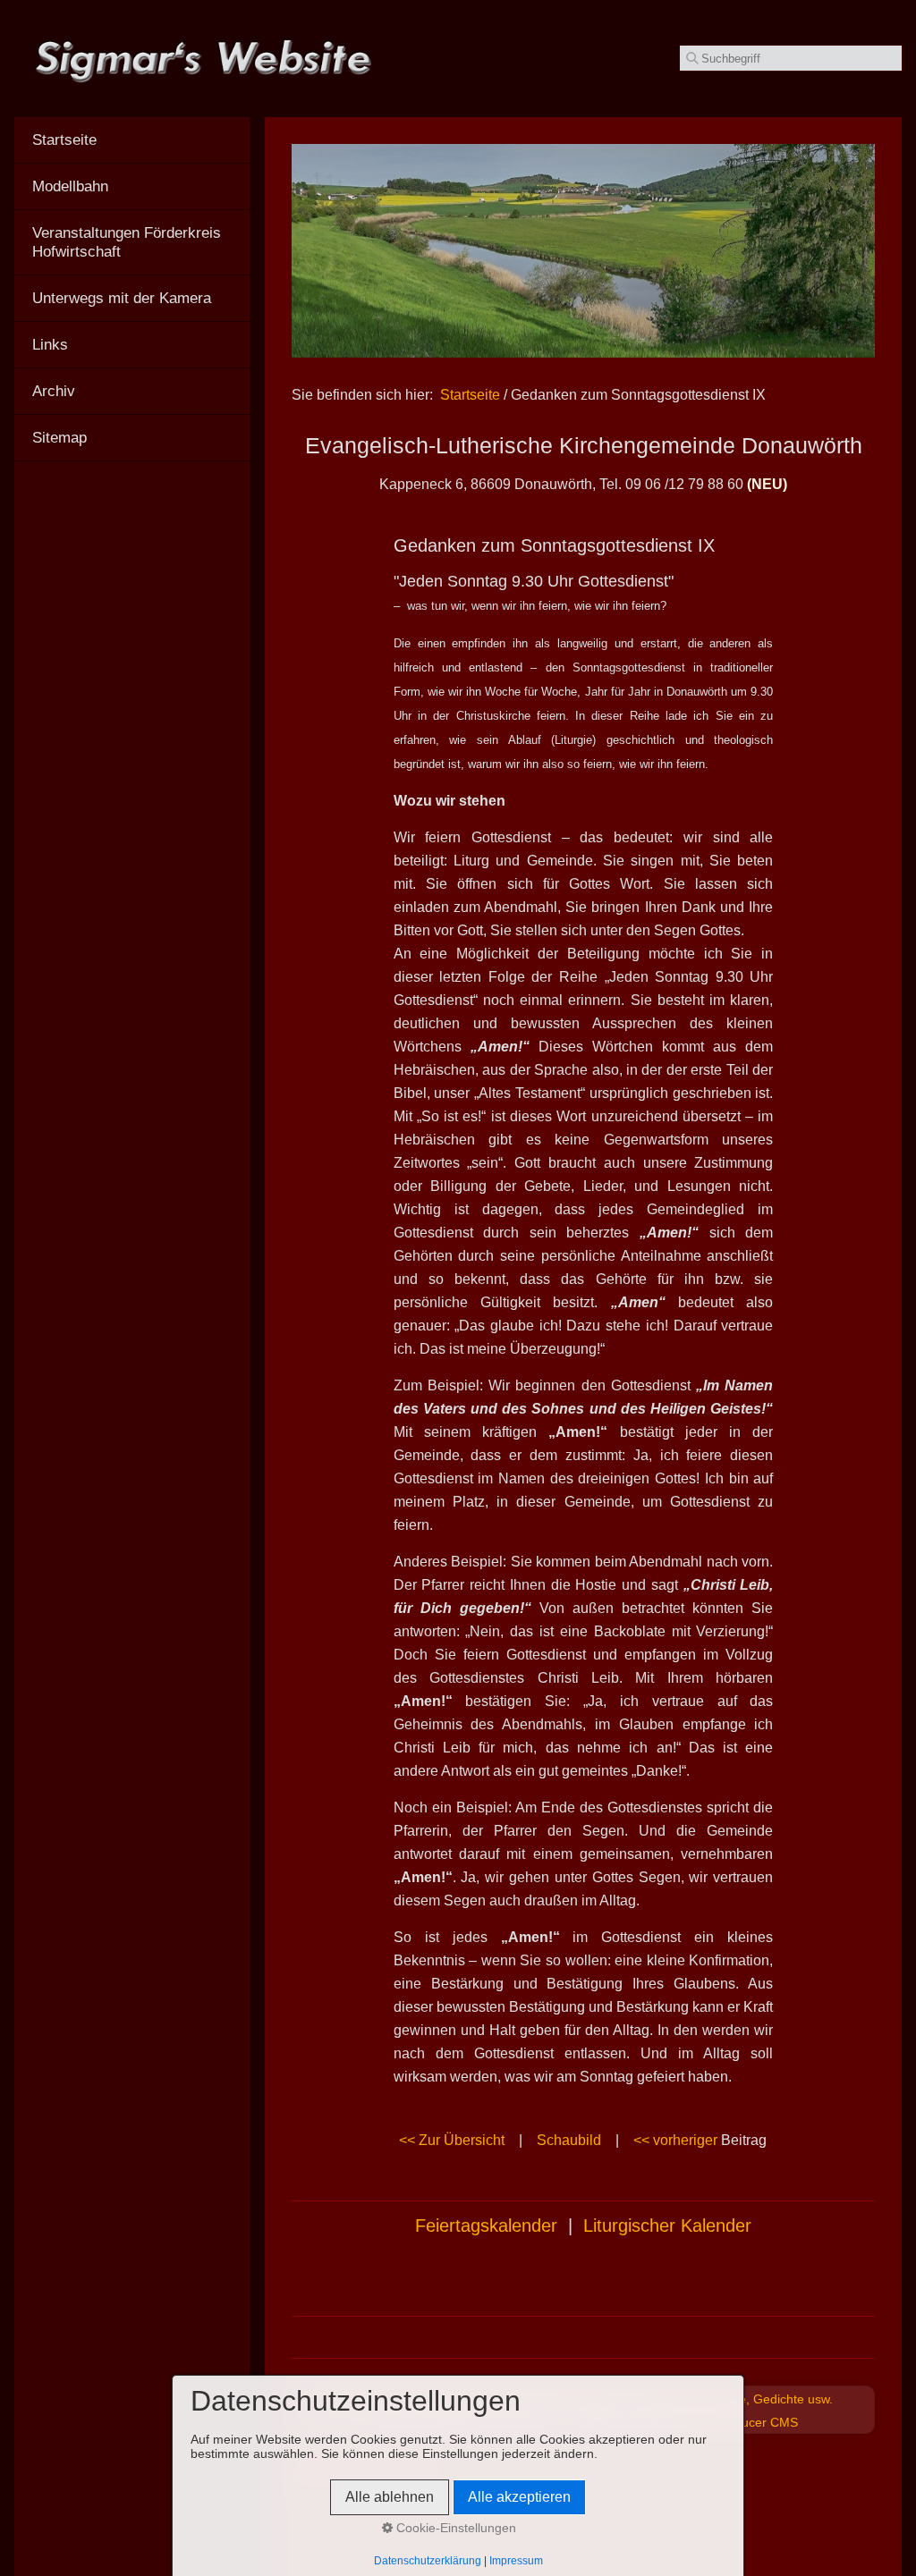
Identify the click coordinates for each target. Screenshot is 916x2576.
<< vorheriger (675, 2140)
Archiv (54, 391)
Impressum (516, 2561)
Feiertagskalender (486, 2225)
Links (50, 344)
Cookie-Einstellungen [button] (454, 2528)
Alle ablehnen (390, 2497)
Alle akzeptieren (519, 2497)
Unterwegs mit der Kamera (122, 298)
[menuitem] (132, 140)
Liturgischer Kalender (667, 2225)
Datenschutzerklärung (428, 2561)
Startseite (470, 395)
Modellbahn (70, 186)
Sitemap (59, 437)
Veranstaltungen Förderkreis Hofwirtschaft (127, 242)
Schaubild (569, 2140)
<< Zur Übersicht (452, 2140)
